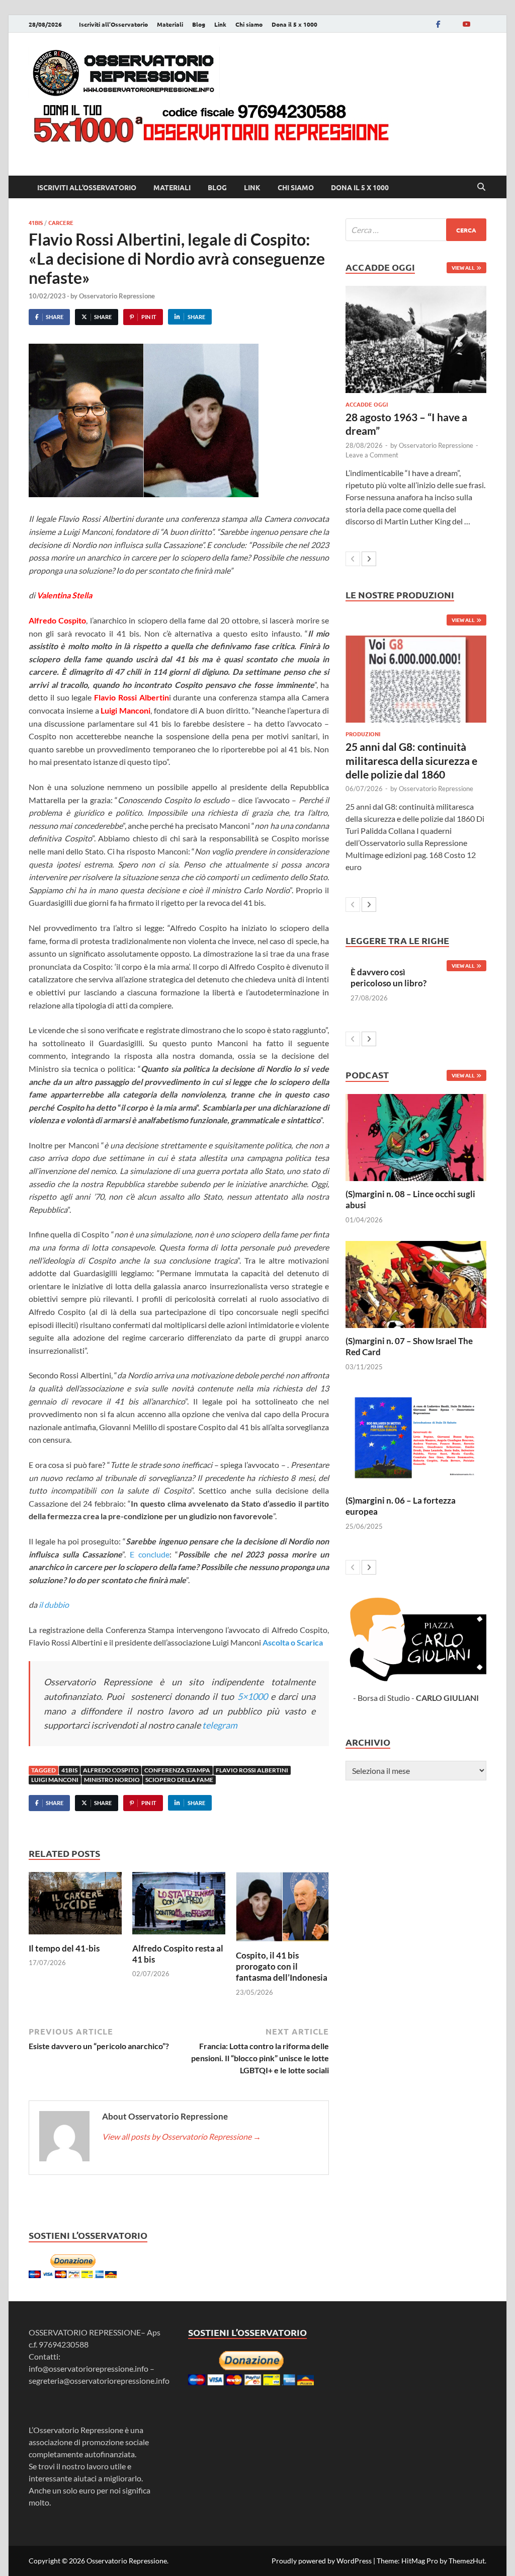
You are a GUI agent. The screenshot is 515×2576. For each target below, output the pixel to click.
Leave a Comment (372, 455)
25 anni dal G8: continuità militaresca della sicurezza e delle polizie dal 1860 (411, 760)
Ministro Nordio (112, 1780)
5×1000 (254, 1696)
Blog (199, 24)
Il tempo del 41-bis (64, 1948)
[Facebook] (438, 24)
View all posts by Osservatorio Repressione (182, 2136)
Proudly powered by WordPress (322, 2561)
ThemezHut (467, 2561)
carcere (61, 222)
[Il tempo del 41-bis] (75, 1906)
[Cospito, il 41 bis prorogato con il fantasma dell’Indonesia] (282, 1910)
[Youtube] (466, 24)
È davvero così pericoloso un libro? (389, 978)
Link (220, 24)
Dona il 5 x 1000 (294, 24)
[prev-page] (353, 559)
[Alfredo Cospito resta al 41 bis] (179, 1906)
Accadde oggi (367, 404)
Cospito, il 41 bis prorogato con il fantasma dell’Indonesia (282, 1966)
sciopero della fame (179, 1780)
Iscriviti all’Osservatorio (113, 24)
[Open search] (481, 187)
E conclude (150, 1554)
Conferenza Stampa (177, 1770)
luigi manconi (55, 1780)
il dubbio (53, 1605)
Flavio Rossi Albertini (252, 1770)
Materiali (170, 24)
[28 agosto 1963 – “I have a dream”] (416, 339)
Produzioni (363, 734)
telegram (219, 1725)
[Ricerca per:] (416, 230)
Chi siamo (249, 24)
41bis (36, 222)
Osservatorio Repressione (117, 296)
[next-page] (369, 559)
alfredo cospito (111, 1770)
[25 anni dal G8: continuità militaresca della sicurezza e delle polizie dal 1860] (416, 679)
